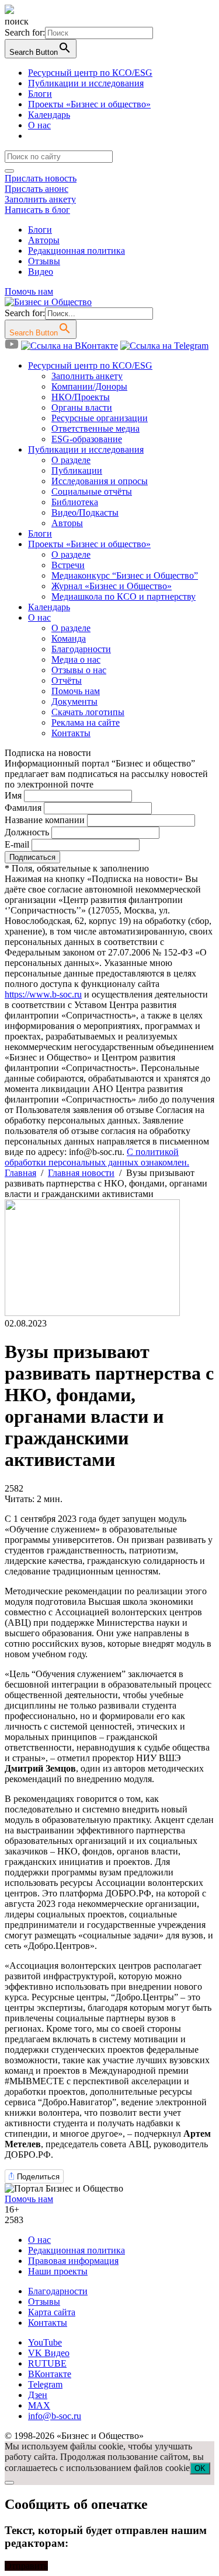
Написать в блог (37, 210)
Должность (27, 832)
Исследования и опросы (100, 481)
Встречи (68, 565)
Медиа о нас (76, 659)
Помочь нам (29, 291)
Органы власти (82, 407)
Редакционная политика (77, 251)
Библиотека (75, 502)
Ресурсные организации (100, 418)
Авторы (44, 240)
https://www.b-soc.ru (43, 994)
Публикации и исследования (86, 83)
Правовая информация (73, 2261)
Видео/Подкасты (85, 512)
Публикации (77, 470)
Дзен (38, 2395)
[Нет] (9, 2483)
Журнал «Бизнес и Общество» (112, 586)
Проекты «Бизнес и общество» (89, 104)
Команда (69, 638)
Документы (74, 701)
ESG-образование (87, 439)
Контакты (71, 733)
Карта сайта (52, 2312)
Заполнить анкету (40, 199)
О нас (39, 125)
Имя (13, 795)
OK (200, 2468)
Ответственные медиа (95, 428)
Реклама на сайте (86, 722)
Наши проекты (58, 2271)
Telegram (45, 2384)
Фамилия (23, 808)
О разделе (71, 460)
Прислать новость (41, 178)
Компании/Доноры (89, 386)
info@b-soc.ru (55, 2416)
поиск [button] (17, 21)
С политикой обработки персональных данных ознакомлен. (97, 1157)
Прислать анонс (36, 189)
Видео (41, 272)
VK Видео (49, 2353)
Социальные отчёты (92, 491)
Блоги (40, 94)
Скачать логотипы (88, 712)
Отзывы (44, 261)
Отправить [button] (26, 2566)
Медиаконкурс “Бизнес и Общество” (125, 575)
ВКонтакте (50, 2374)
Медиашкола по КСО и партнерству (124, 596)
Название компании (45, 820)
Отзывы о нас (79, 670)
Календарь (49, 115)
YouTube (45, 2342)
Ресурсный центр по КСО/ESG (90, 73)
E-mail (17, 844)
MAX (39, 2405)
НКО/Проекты (81, 397)
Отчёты (67, 680)
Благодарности (81, 649)
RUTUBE (47, 2363)
